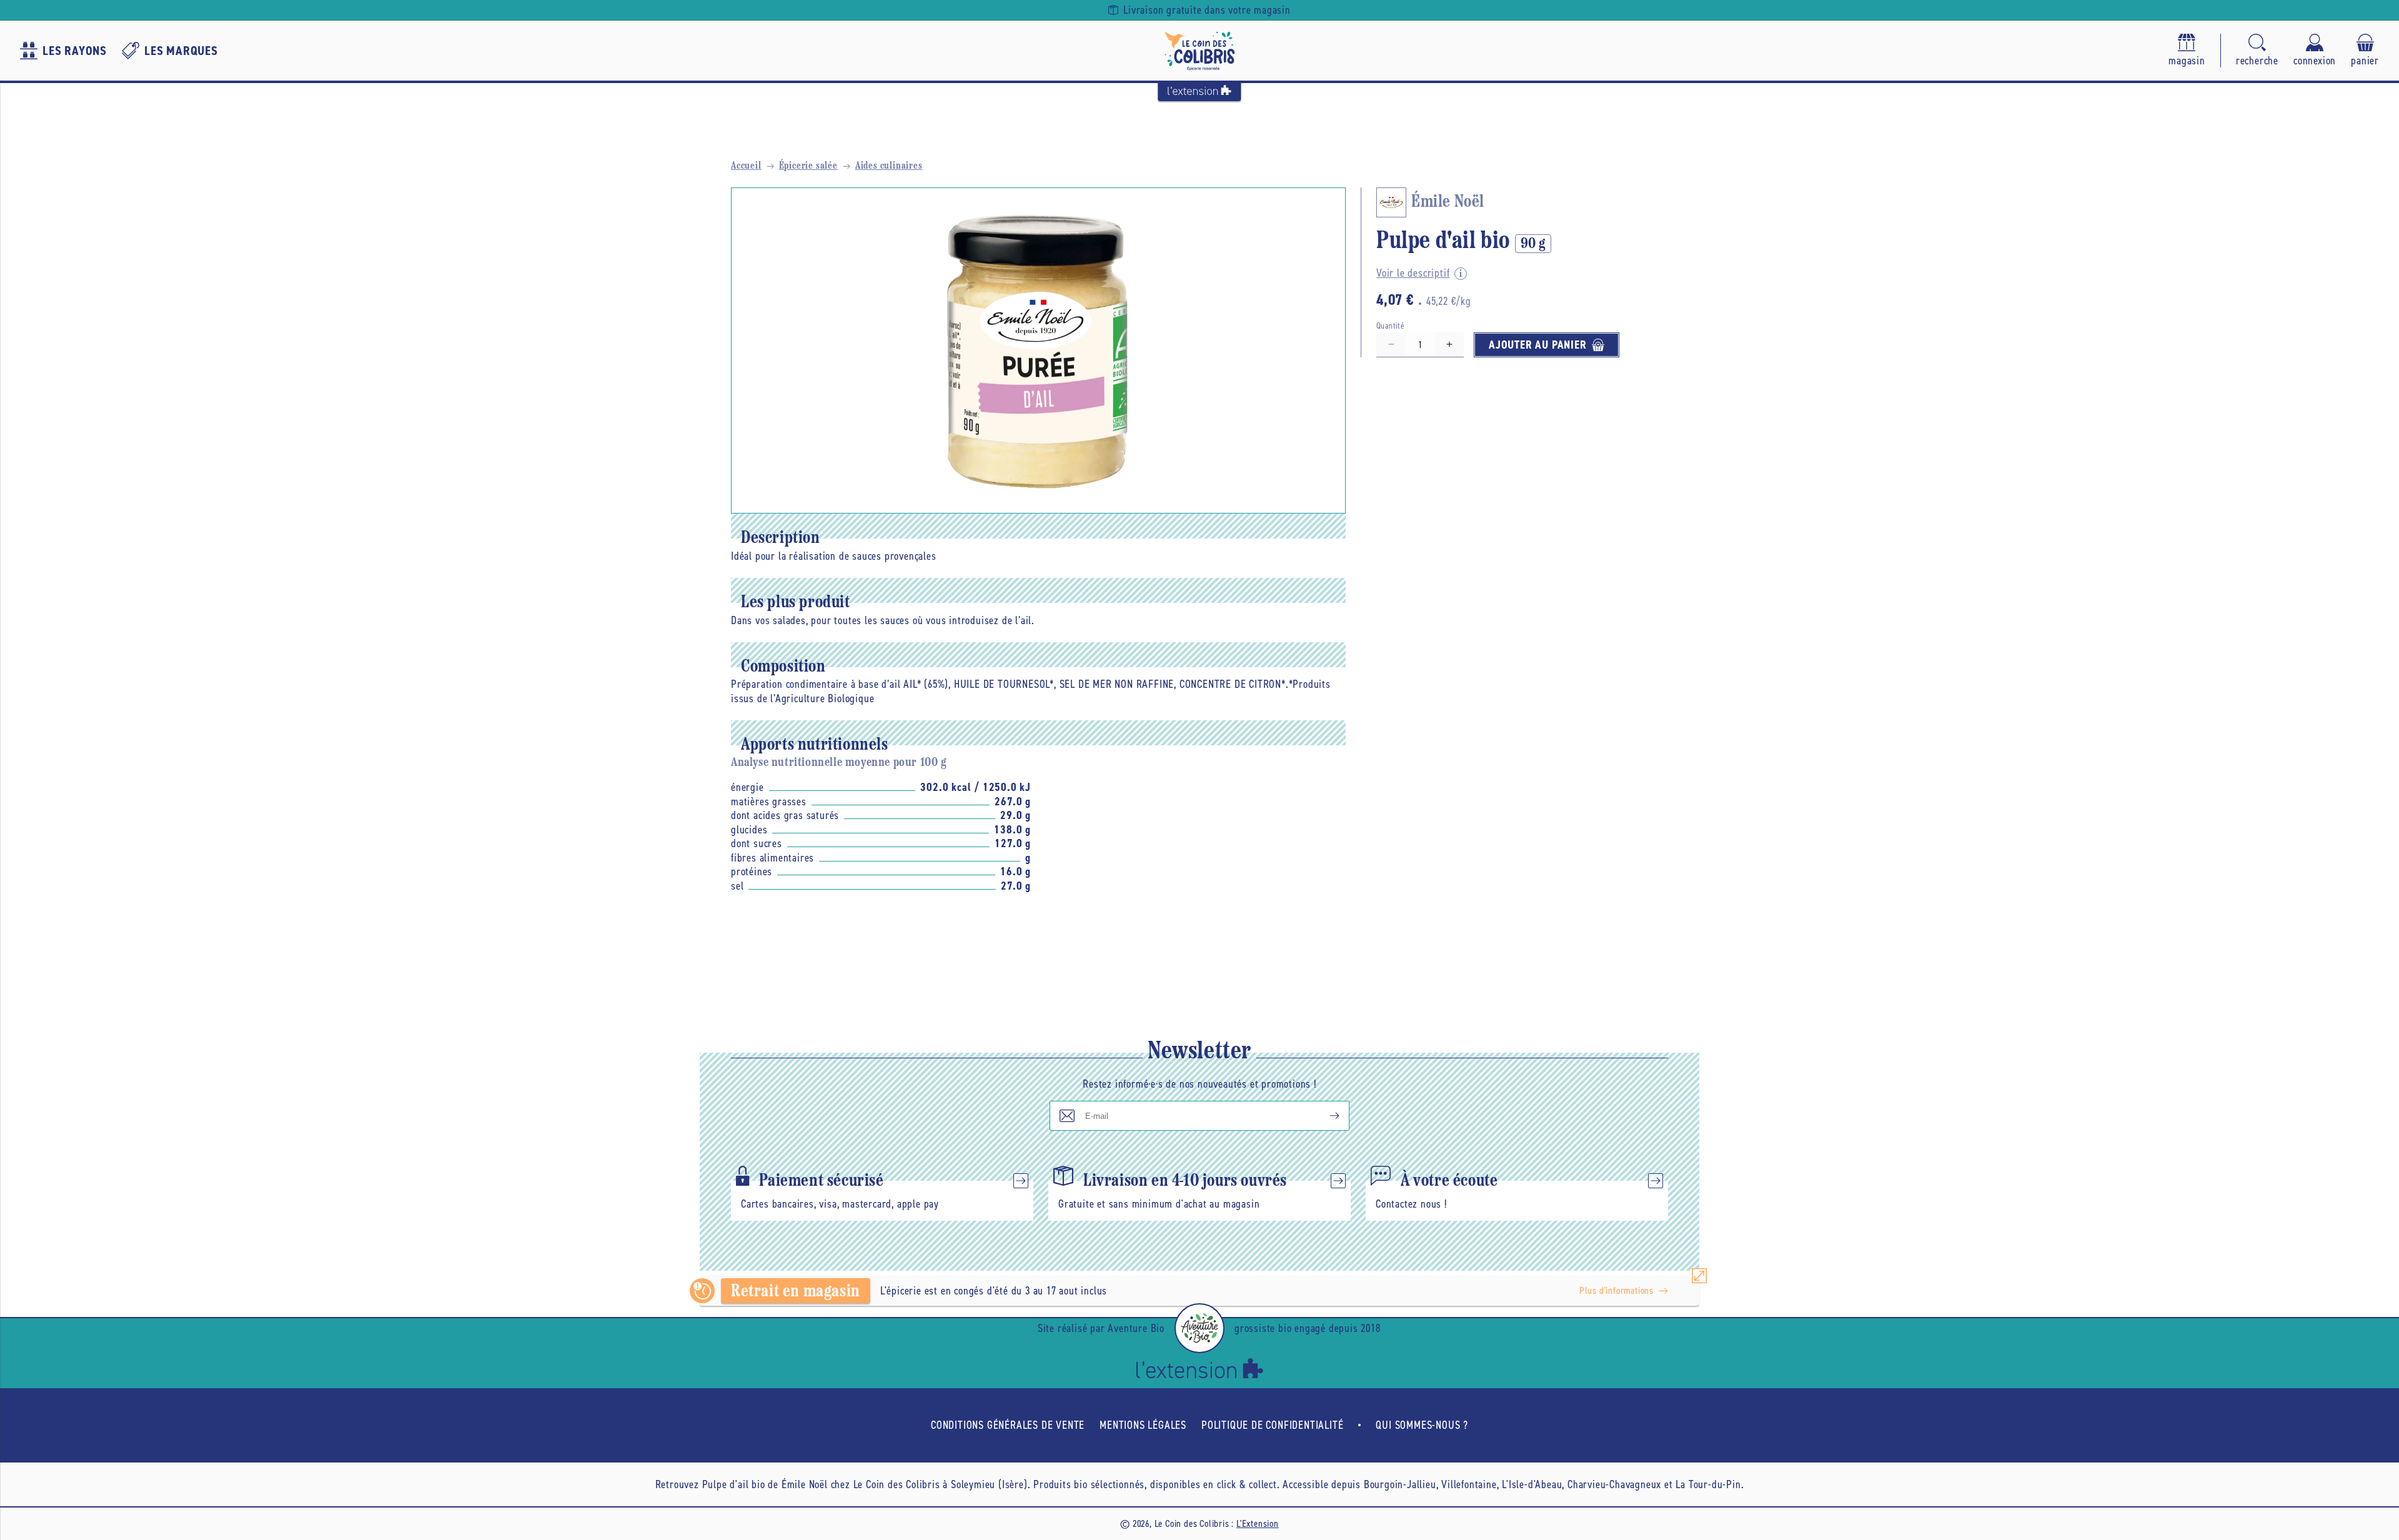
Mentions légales (1143, 1425)
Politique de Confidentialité (1272, 1425)
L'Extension (1258, 1523)
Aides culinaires (889, 166)
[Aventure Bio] (1199, 1328)
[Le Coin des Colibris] (1199, 51)
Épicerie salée (808, 166)
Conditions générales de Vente (1008, 1425)
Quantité (1390, 326)
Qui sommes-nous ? (1422, 1425)
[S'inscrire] (1324, 1116)
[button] (2257, 51)
